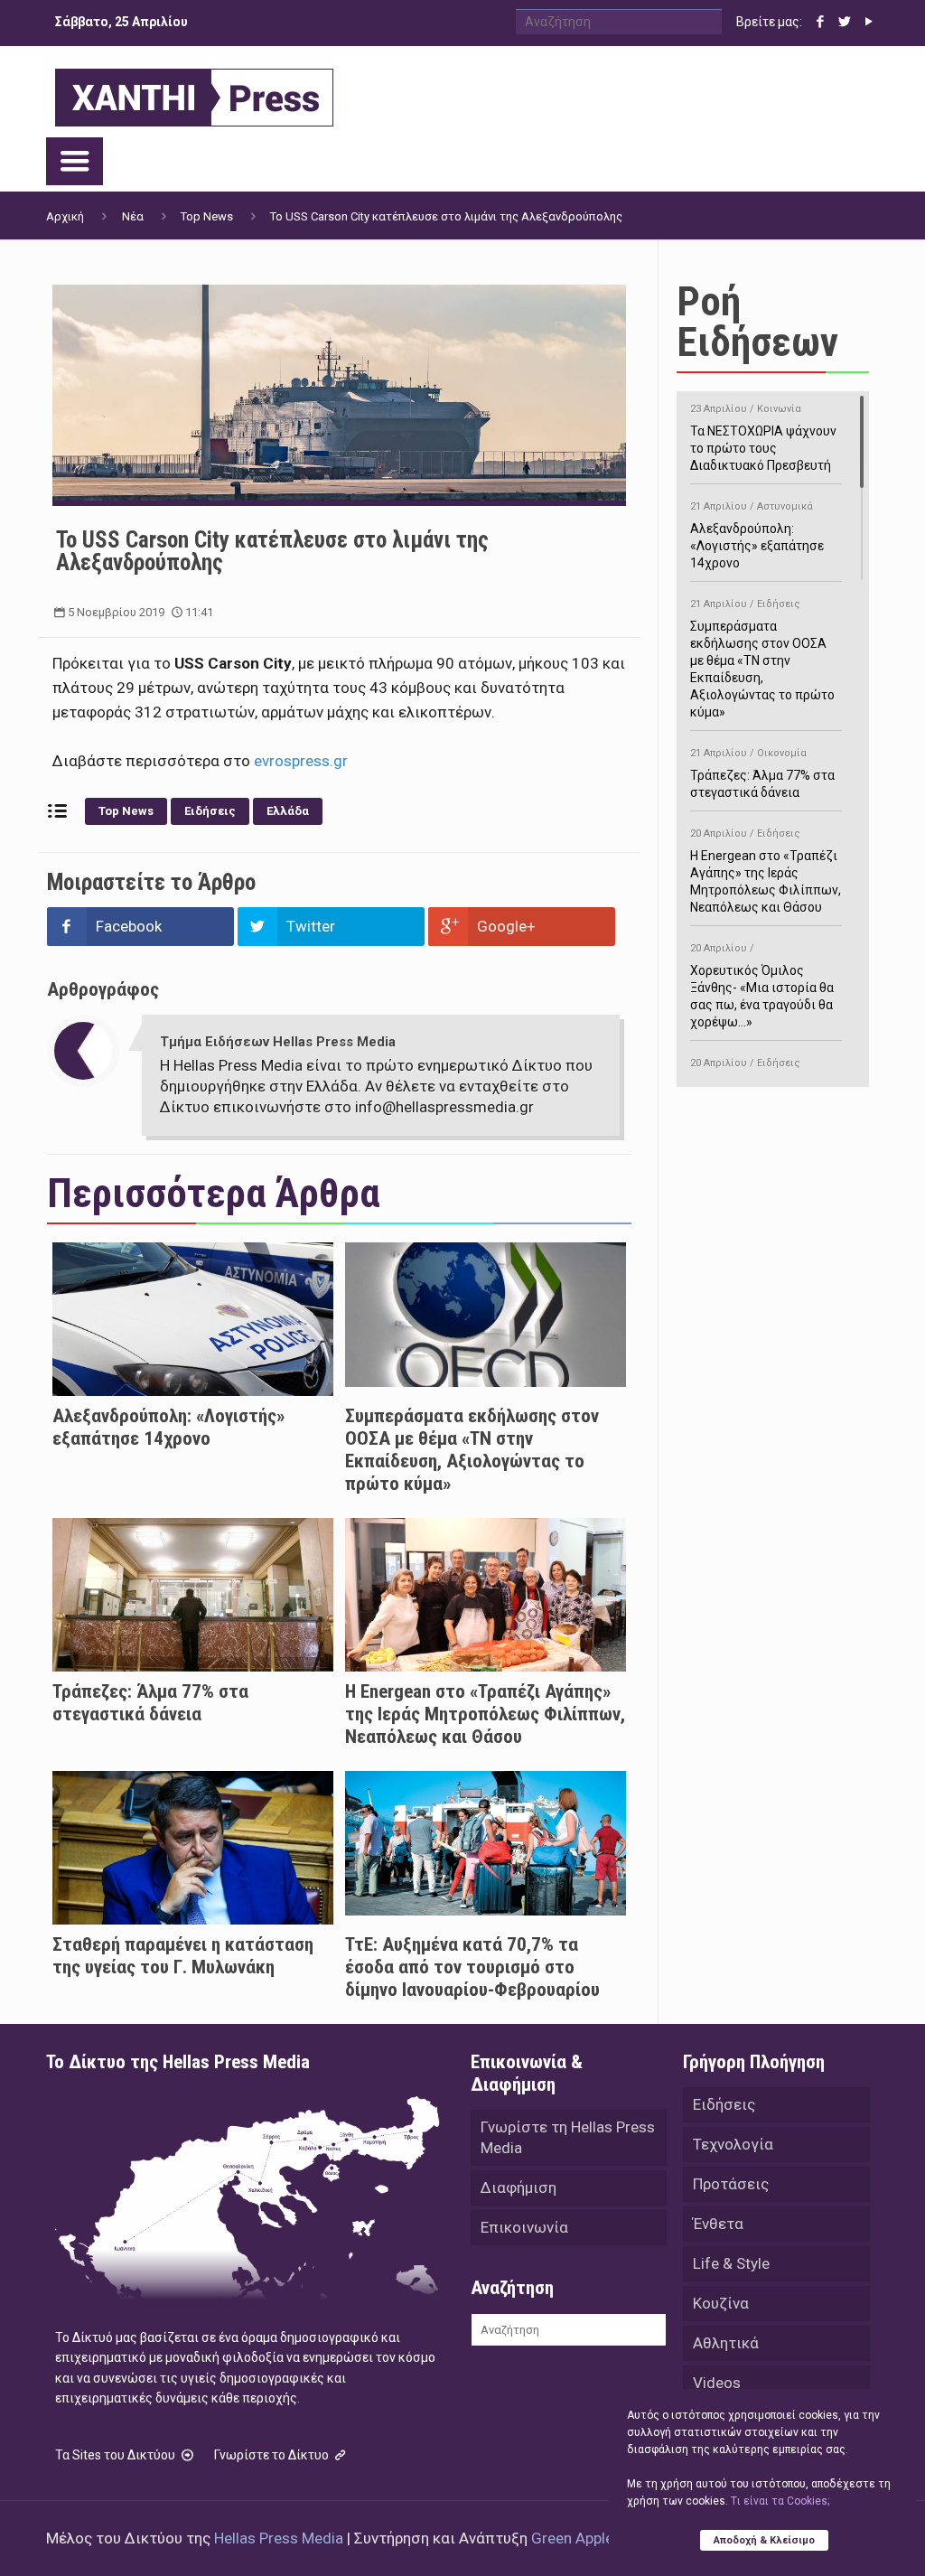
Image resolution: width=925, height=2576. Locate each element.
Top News (207, 216)
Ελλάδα (288, 811)
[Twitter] (845, 22)
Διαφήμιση (519, 2187)
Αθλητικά (726, 2343)
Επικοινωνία (524, 2227)
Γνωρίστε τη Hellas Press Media (568, 2137)
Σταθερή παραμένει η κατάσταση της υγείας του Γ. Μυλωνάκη (183, 1956)
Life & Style (731, 2263)
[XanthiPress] (194, 93)
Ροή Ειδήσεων (757, 322)
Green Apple (572, 2538)
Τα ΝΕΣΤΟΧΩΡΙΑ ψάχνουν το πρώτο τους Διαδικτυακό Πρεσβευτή (763, 438)
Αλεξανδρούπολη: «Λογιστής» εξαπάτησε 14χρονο (168, 1427)
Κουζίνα (721, 2303)
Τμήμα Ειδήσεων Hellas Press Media (278, 1042)
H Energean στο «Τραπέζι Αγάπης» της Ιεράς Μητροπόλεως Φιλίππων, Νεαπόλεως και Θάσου (485, 1714)
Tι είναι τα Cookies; (780, 2501)
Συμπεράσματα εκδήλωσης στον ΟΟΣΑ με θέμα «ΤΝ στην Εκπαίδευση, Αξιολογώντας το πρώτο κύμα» (472, 1450)
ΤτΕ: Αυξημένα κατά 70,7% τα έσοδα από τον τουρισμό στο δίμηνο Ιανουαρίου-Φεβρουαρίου (472, 1967)
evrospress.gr (301, 761)
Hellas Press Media (279, 2538)
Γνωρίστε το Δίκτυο (273, 2455)
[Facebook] (821, 22)
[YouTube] (869, 22)
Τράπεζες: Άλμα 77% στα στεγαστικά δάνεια (150, 1703)
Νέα (133, 216)
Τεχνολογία (733, 2144)
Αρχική (65, 216)
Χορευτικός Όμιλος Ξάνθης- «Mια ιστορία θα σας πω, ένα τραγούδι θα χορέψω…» (762, 986)
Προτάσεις (731, 2184)
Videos (717, 2383)
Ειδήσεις (210, 811)
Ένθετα (718, 2224)
